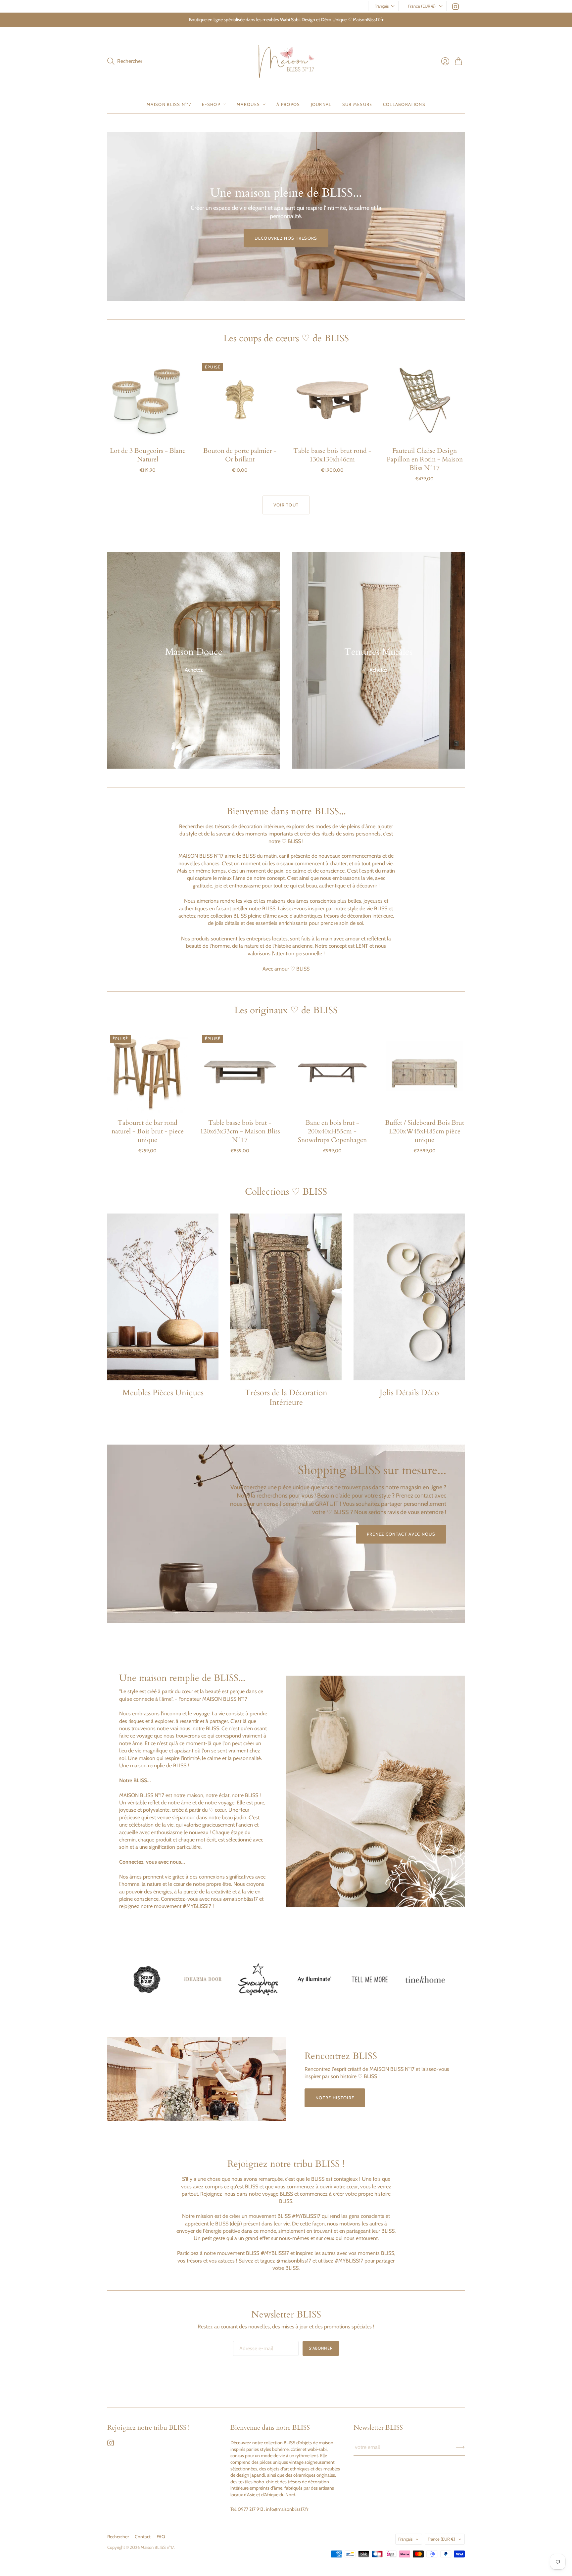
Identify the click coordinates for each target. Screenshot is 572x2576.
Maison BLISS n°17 (157, 2547)
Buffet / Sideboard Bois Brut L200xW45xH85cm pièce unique (425, 1131)
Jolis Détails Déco (409, 1393)
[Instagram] (455, 8)
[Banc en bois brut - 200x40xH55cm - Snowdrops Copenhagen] (332, 1072)
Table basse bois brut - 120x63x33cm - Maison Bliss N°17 (240, 1131)
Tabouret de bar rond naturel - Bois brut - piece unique (148, 1131)
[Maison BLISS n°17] (286, 61)
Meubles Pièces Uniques (163, 1393)
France (441, 2539)
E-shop (211, 104)
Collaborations (404, 104)
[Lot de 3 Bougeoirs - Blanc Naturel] (147, 400)
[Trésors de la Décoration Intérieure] (286, 1297)
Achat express (148, 431)
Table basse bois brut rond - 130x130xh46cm (332, 455)
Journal (321, 104)
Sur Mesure (357, 104)
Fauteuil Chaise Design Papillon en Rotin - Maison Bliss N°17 (425, 459)
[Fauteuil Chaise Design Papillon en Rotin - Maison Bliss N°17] (425, 400)
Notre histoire (335, 2098)
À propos (288, 104)
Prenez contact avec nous (401, 1534)
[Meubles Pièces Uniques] (163, 1297)
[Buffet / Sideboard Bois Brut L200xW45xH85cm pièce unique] (425, 1072)
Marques (248, 104)
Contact (143, 2537)
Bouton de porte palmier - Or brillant (240, 455)
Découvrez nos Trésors (286, 238)
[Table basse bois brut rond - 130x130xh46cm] (332, 400)
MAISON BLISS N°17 (169, 104)
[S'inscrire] (460, 2447)
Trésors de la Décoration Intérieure (286, 1398)
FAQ (161, 2537)
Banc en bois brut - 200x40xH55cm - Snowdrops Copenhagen (332, 1131)
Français (381, 6)
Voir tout (286, 505)
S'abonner (321, 2348)
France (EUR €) (422, 6)
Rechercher (118, 2537)
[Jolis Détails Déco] (409, 1297)
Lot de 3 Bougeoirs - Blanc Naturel (148, 455)
